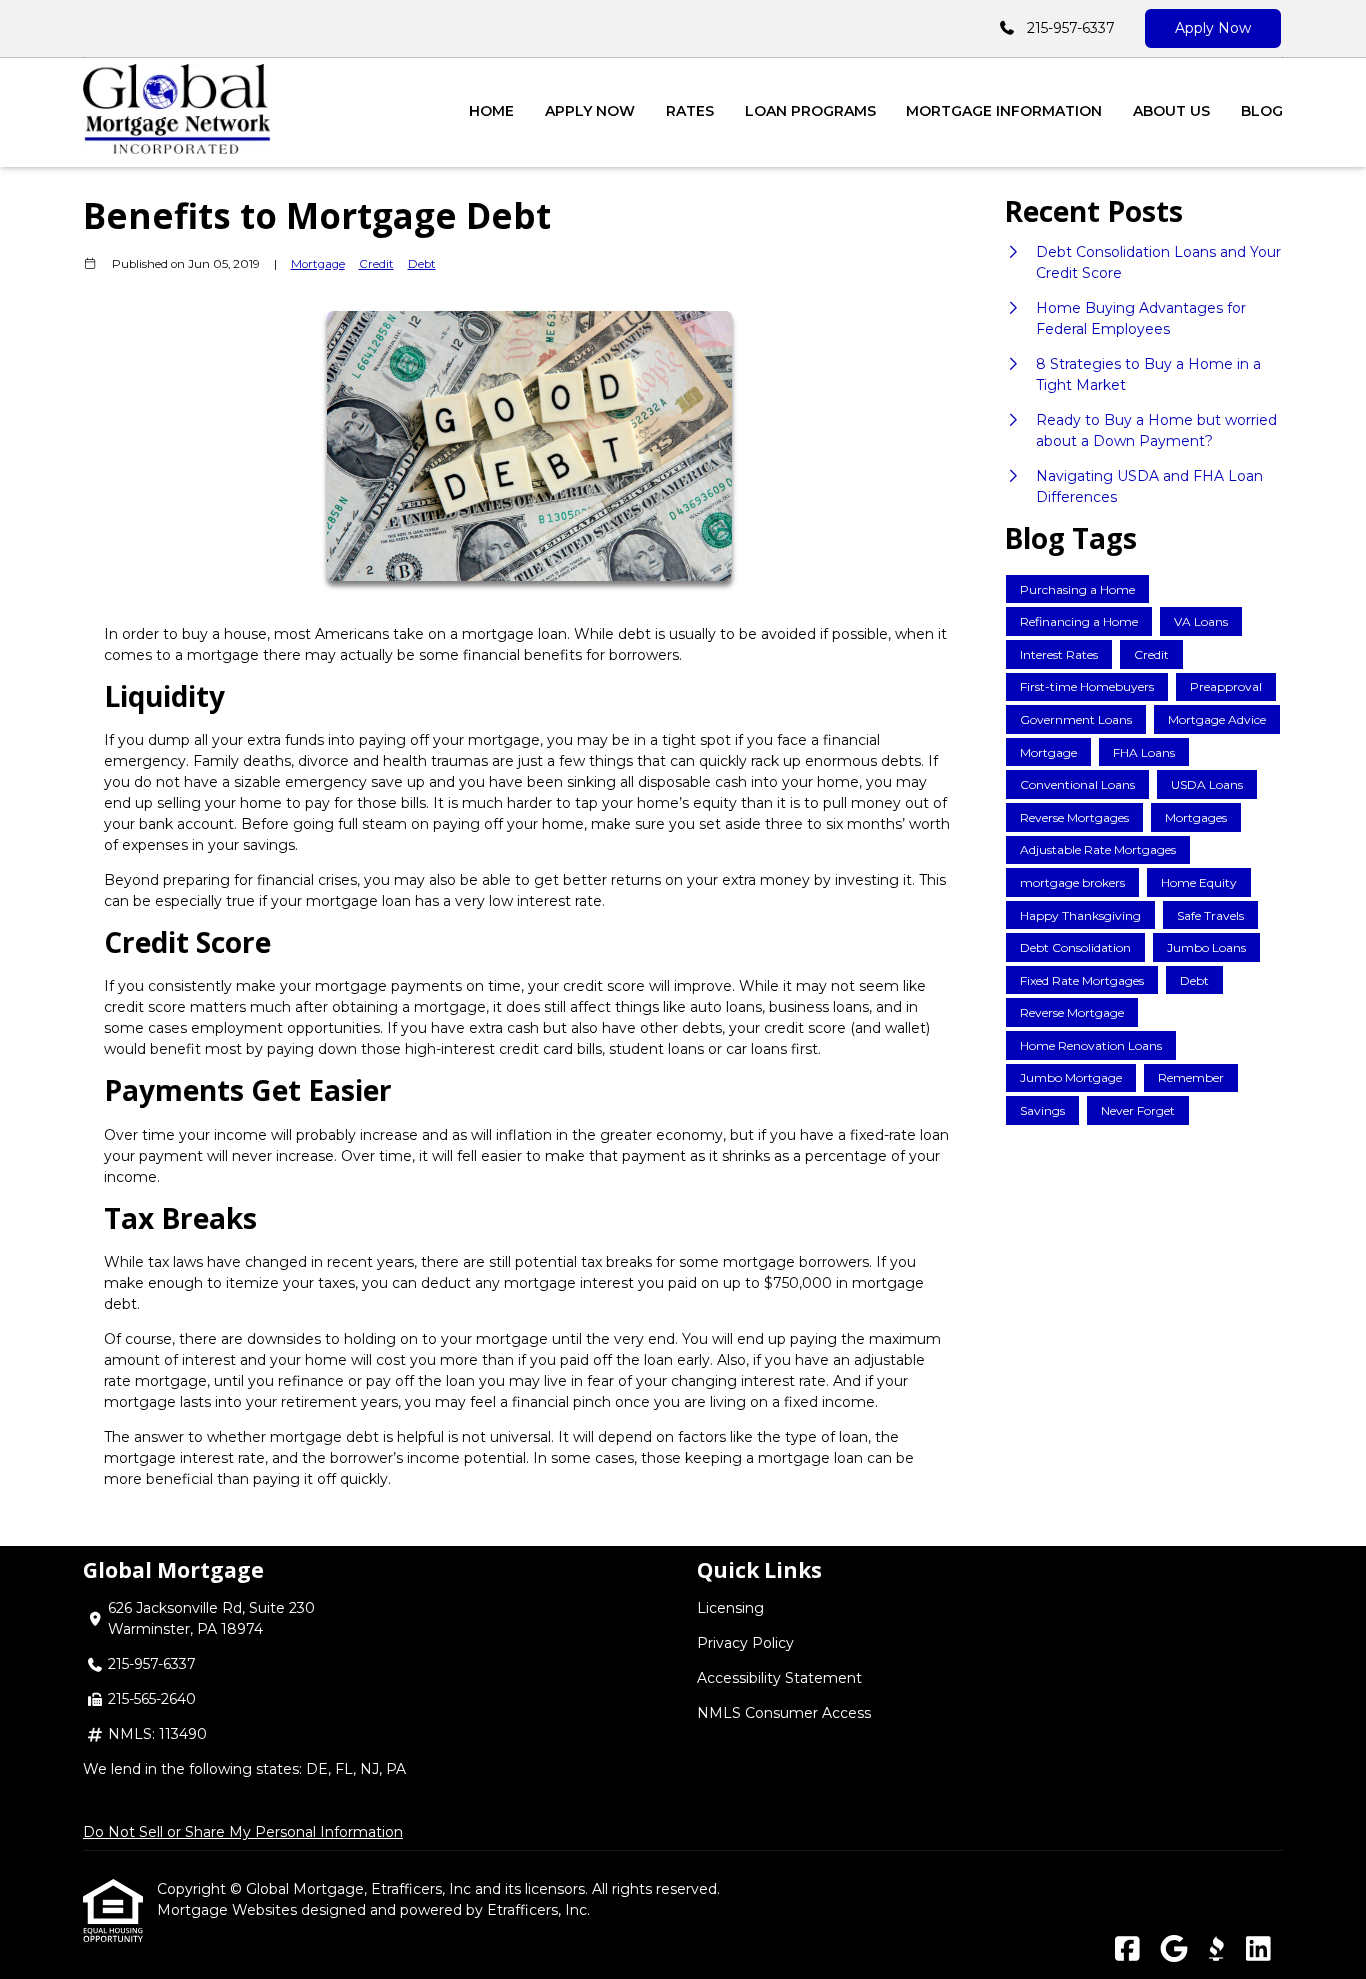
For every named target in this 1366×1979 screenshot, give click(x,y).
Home (491, 111)
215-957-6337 (1071, 28)
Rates (690, 111)
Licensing (730, 1608)
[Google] (1173, 1950)
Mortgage (318, 264)
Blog (1262, 111)
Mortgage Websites (229, 1910)
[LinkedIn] (1258, 1950)
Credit (376, 264)
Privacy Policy (745, 1643)
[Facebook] (1127, 1950)
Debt (422, 264)
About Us (1171, 111)
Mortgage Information (1004, 111)
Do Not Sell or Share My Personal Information (243, 1832)
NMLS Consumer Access (784, 1713)
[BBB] (1216, 1950)
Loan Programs (810, 111)
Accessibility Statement (779, 1678)
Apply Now (1213, 28)
